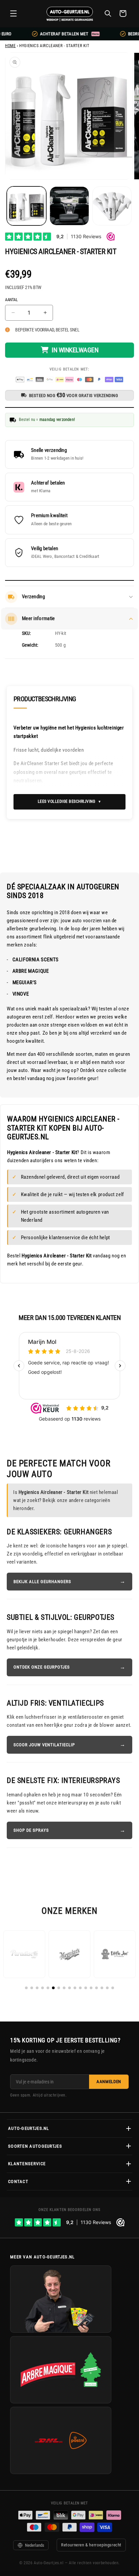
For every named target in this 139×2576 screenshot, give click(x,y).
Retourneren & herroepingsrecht (91, 2545)
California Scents (36, 960)
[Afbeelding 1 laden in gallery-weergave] (26, 206)
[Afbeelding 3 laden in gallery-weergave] (112, 206)
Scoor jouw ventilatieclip (44, 1745)
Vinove (21, 994)
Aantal (11, 300)
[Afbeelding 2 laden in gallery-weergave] (69, 206)
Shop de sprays (31, 1830)
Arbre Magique (31, 971)
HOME (10, 46)
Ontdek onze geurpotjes (42, 1667)
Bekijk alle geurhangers (42, 1582)
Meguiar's (25, 982)
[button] (13, 13)
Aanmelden (109, 2082)
